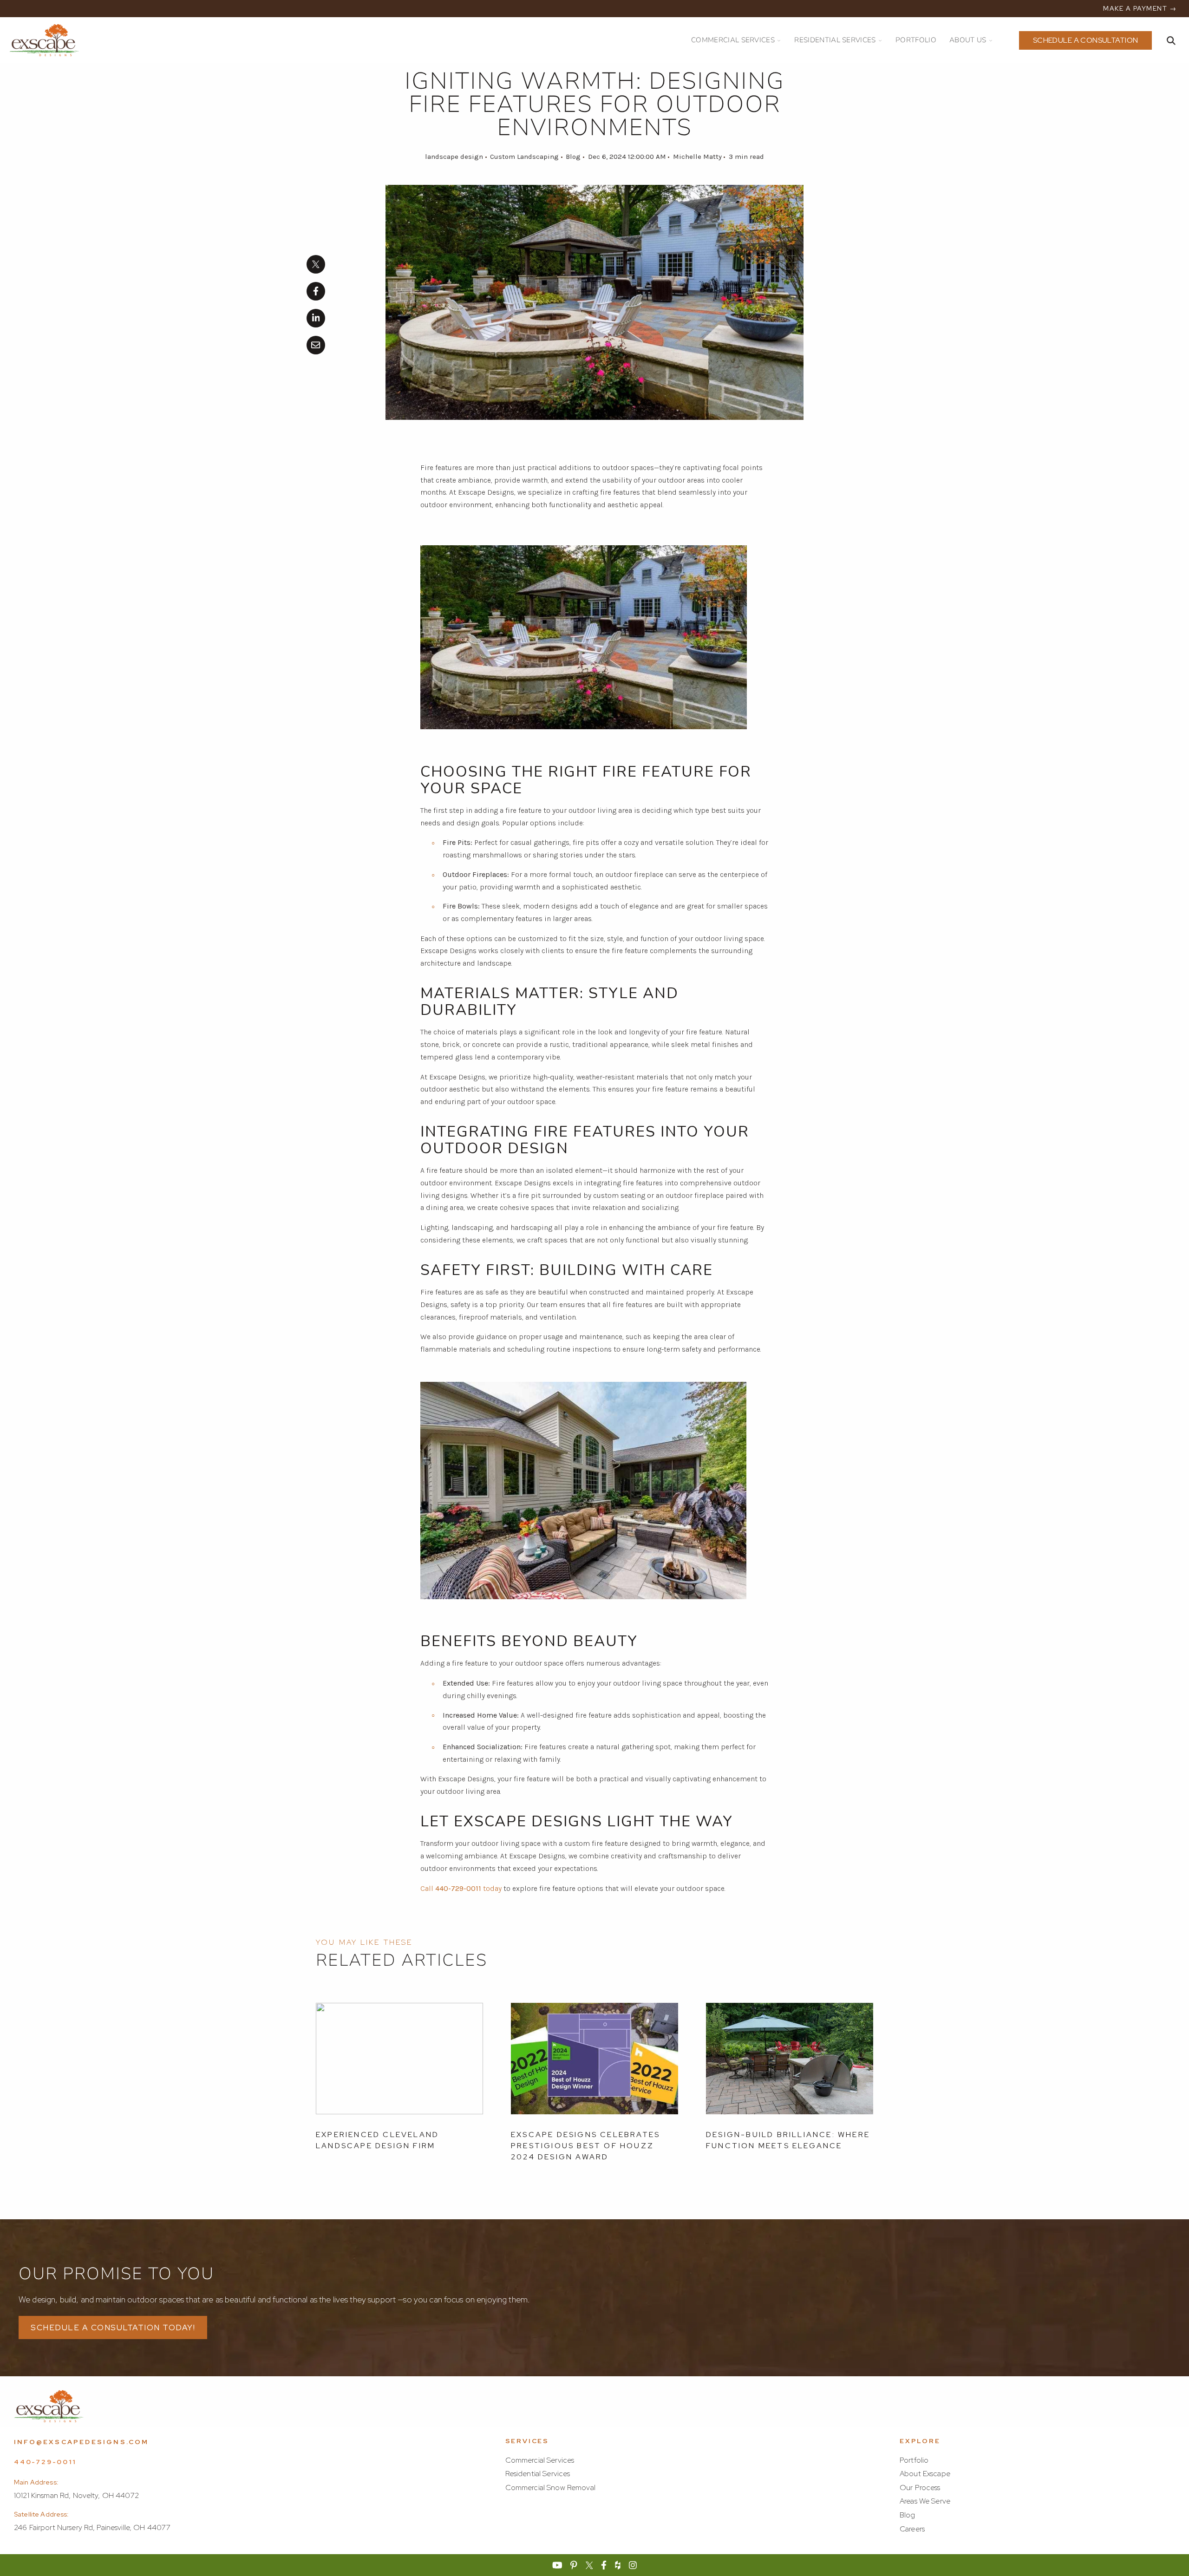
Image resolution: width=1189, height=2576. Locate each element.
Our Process (920, 2488)
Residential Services (538, 2474)
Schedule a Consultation (1086, 40)
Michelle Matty (697, 157)
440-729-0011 (45, 2462)
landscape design (454, 157)
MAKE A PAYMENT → (1140, 8)
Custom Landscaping (524, 157)
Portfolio (914, 2460)
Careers (912, 2529)
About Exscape (925, 2474)
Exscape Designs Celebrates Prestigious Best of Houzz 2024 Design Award (585, 2146)
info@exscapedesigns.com (82, 2442)
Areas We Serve (925, 2501)
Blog (573, 157)
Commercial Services (540, 2460)
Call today (461, 1888)
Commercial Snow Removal (550, 2488)
